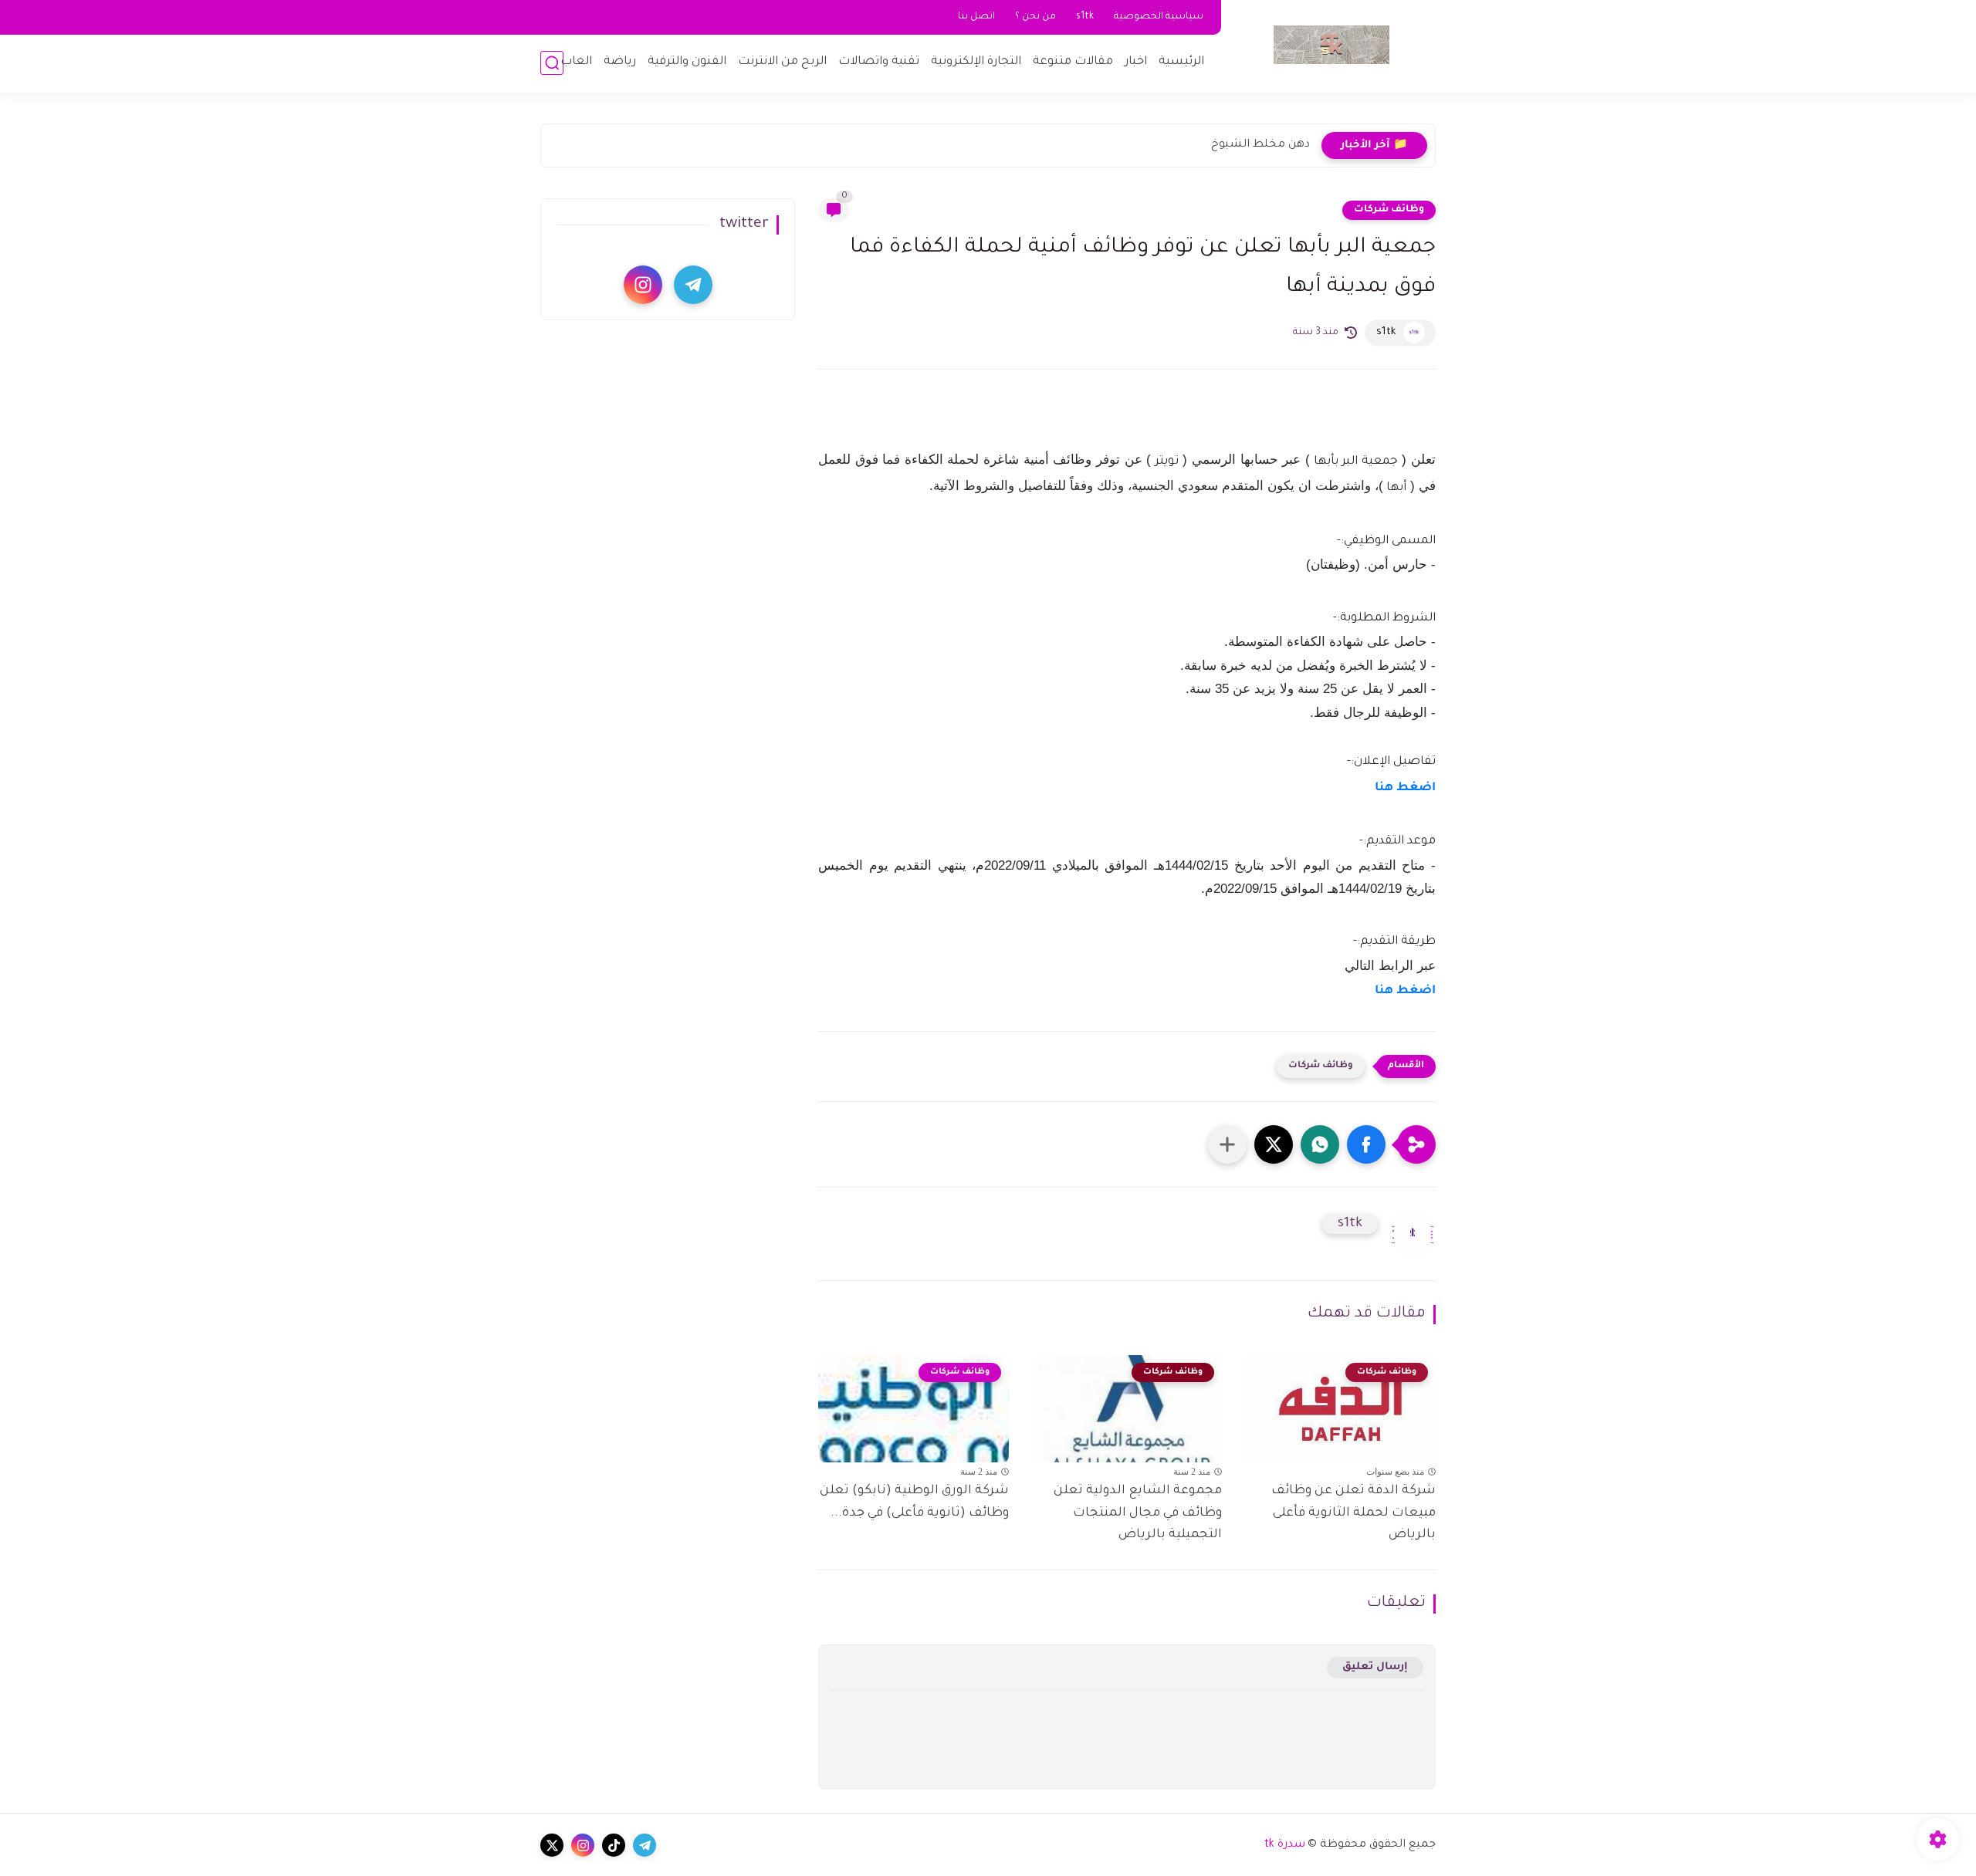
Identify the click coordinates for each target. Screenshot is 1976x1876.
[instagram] (643, 285)
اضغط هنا (1405, 788)
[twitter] (552, 1845)
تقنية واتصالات (879, 62)
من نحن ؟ (1035, 17)
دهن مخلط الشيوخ (1260, 145)
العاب (576, 62)
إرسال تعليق (1375, 1667)
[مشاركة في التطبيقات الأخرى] (1227, 1144)
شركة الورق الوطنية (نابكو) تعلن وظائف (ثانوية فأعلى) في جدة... (914, 1502)
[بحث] (552, 63)
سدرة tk (1285, 1845)
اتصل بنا (976, 17)
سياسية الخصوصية (1159, 17)
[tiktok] (614, 1845)
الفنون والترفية (687, 62)
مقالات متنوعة (1073, 62)
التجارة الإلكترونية (976, 62)
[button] (1366, 1144)
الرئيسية (1181, 62)
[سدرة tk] (1331, 45)
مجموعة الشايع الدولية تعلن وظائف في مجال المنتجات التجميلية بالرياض (1138, 1513)
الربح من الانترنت (782, 62)
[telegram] (693, 285)
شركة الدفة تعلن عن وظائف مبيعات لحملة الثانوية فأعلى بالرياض (1353, 1513)
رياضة (620, 62)
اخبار (1136, 62)
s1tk (1085, 17)
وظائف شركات (1389, 210)
